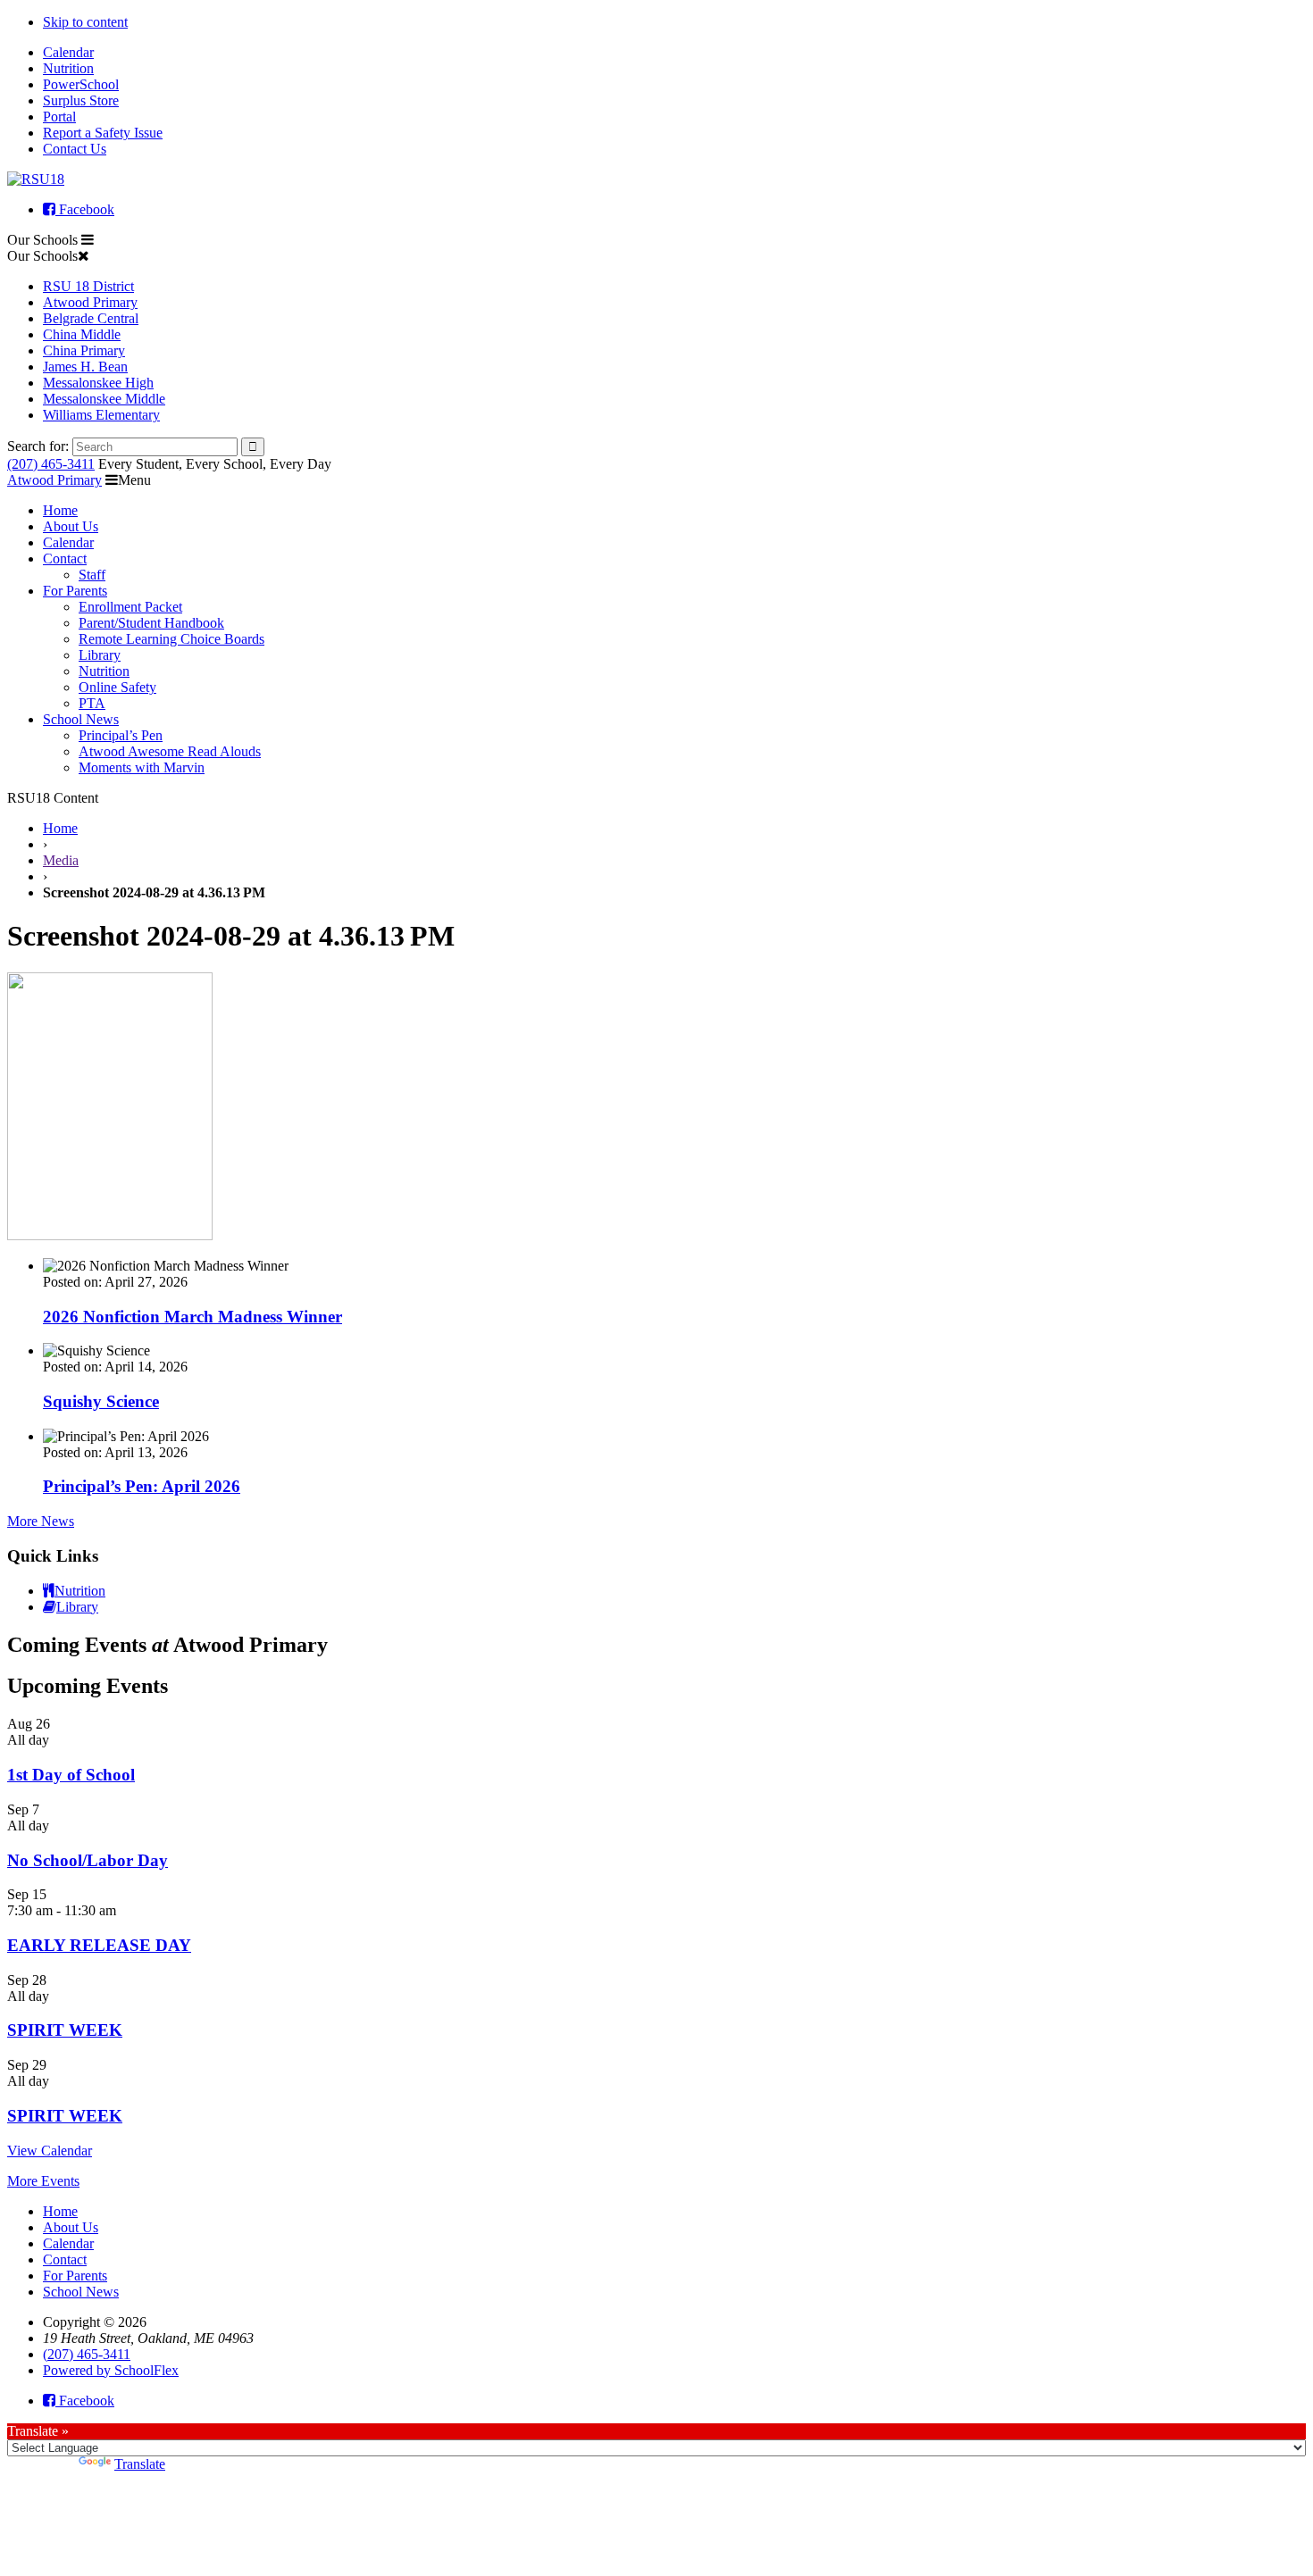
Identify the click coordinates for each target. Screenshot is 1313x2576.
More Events (43, 2181)
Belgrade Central (91, 318)
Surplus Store (81, 100)
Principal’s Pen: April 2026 (142, 1486)
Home (60, 510)
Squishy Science (101, 1401)
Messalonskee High (98, 383)
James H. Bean (85, 367)
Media (61, 860)
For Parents (75, 591)
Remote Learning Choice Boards (171, 639)
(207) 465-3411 (51, 464)
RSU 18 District (88, 286)
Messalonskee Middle (104, 399)
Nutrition (68, 68)
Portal (59, 117)
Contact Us (75, 149)
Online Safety (117, 687)
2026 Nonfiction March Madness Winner (192, 1317)
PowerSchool (81, 84)
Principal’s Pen (121, 735)
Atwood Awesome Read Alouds (170, 751)
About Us (71, 526)
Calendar (68, 52)
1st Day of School (71, 1775)
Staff (92, 575)
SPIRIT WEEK (65, 2030)
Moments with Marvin (142, 767)
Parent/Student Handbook (151, 623)
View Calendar (50, 2151)
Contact (65, 559)
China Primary (84, 350)
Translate (140, 2464)
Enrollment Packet (130, 607)
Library (100, 655)
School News (81, 719)
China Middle (82, 334)
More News (41, 1521)
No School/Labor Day (88, 1860)
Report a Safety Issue (103, 133)
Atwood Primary (90, 302)
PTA (92, 703)
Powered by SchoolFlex (111, 2370)
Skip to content (85, 22)
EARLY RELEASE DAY (99, 1945)
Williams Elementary (101, 415)
